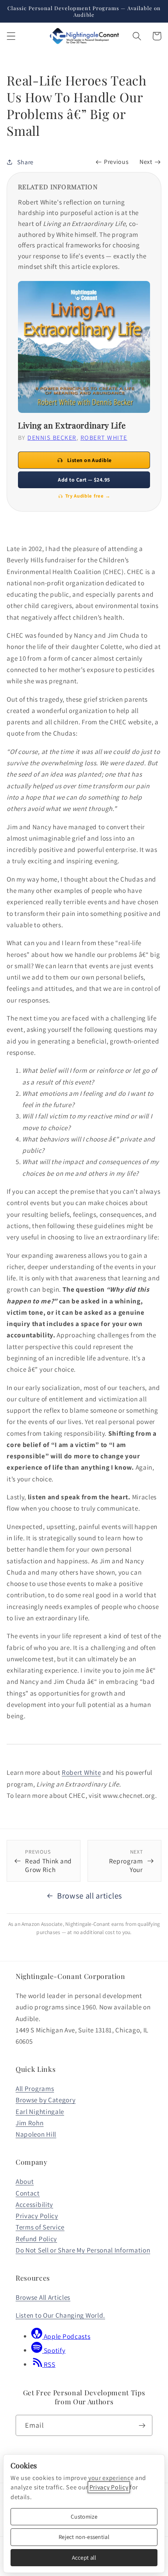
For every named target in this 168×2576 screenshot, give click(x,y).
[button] (11, 36)
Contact (28, 2193)
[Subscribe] (142, 2425)
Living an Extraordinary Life (72, 425)
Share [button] (25, 162)
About (25, 2181)
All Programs (35, 2088)
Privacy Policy (37, 2216)
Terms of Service (40, 2227)
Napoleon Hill (36, 2134)
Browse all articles (90, 1896)
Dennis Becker (52, 438)
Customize (84, 2516)
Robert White (81, 1772)
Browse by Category (46, 2100)
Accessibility (34, 2204)
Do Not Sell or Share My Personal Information (83, 2250)
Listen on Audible (89, 460)
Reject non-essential (84, 2537)
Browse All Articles (43, 2297)
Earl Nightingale (40, 2111)
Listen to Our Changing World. (60, 2315)
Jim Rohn (30, 2123)
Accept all (84, 2557)
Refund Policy (36, 2239)
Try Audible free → (88, 496)
